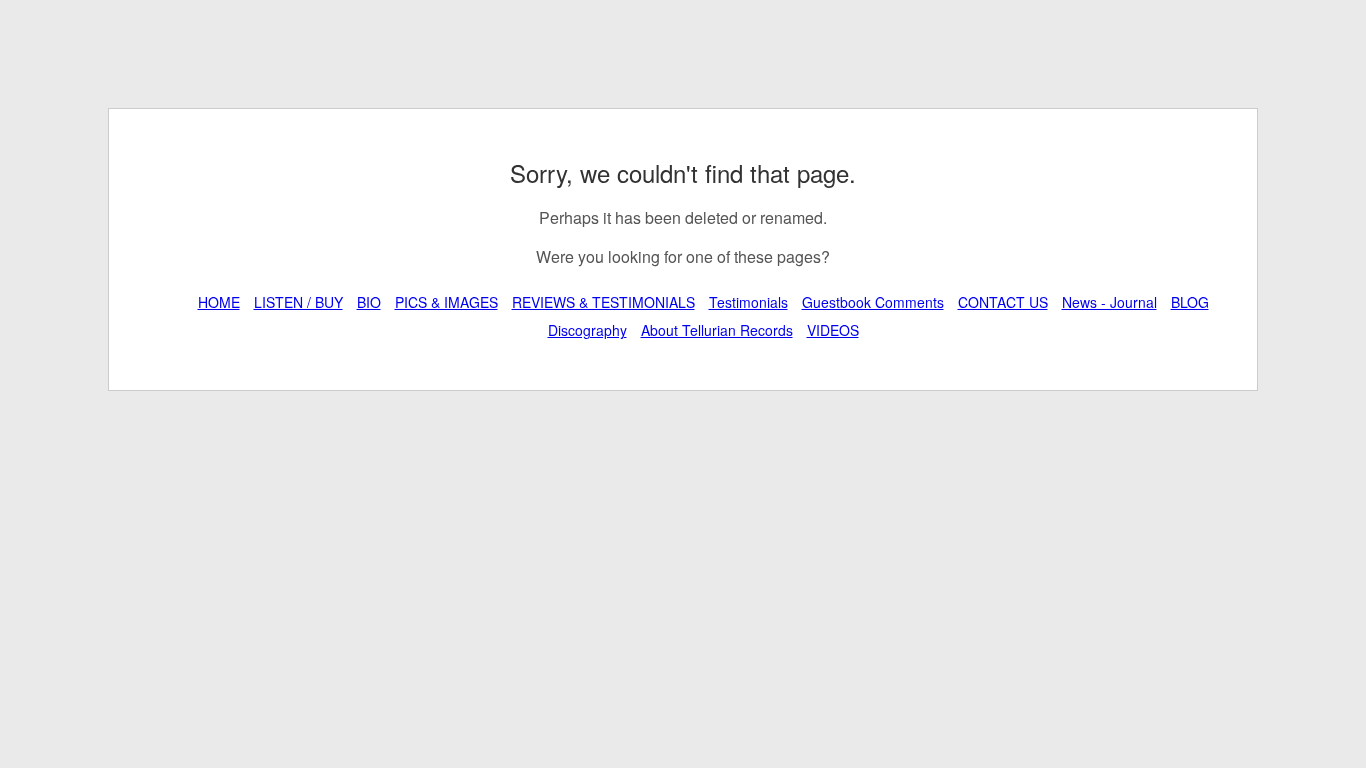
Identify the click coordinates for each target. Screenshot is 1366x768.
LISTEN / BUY (298, 302)
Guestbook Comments (873, 302)
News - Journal (1109, 302)
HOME (219, 302)
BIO (369, 302)
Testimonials (748, 302)
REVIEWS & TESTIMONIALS (603, 302)
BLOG (1190, 302)
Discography (587, 330)
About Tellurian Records (717, 330)
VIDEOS (833, 330)
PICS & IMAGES (446, 302)
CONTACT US (1003, 302)
